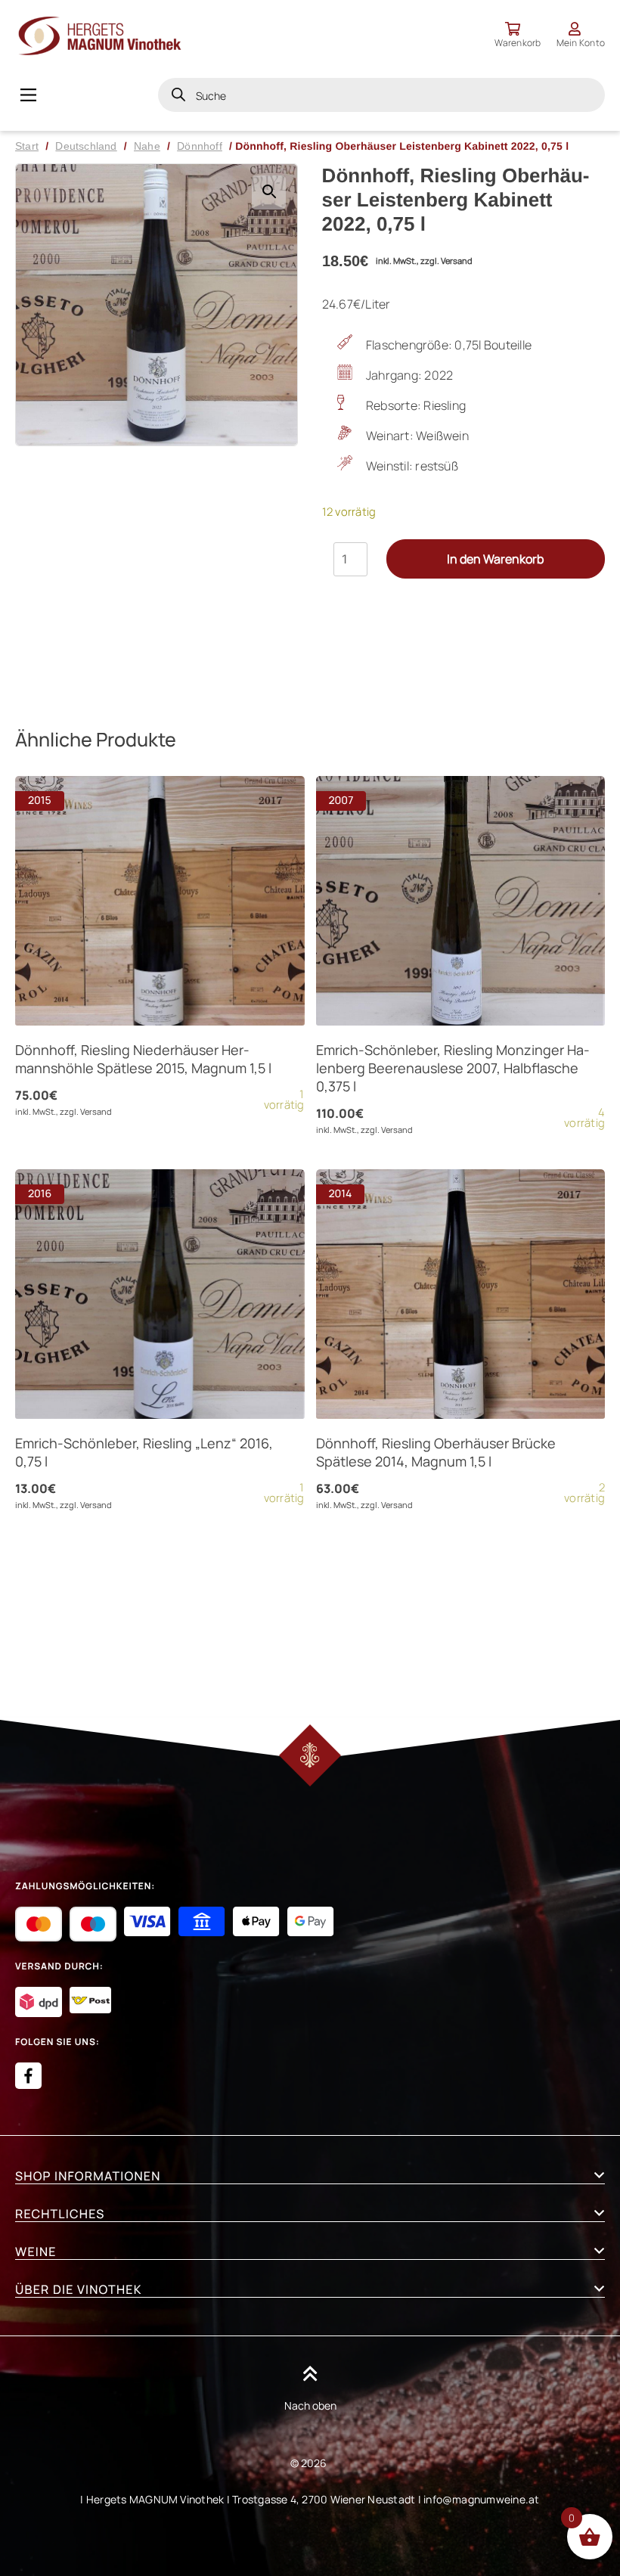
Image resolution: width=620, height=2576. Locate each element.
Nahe (147, 146)
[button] (269, 192)
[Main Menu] (28, 95)
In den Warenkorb (495, 559)
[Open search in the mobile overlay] (381, 95)
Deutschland (86, 146)
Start (27, 146)
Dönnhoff (200, 146)
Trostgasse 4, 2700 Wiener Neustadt (324, 2499)
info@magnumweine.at (482, 2499)
